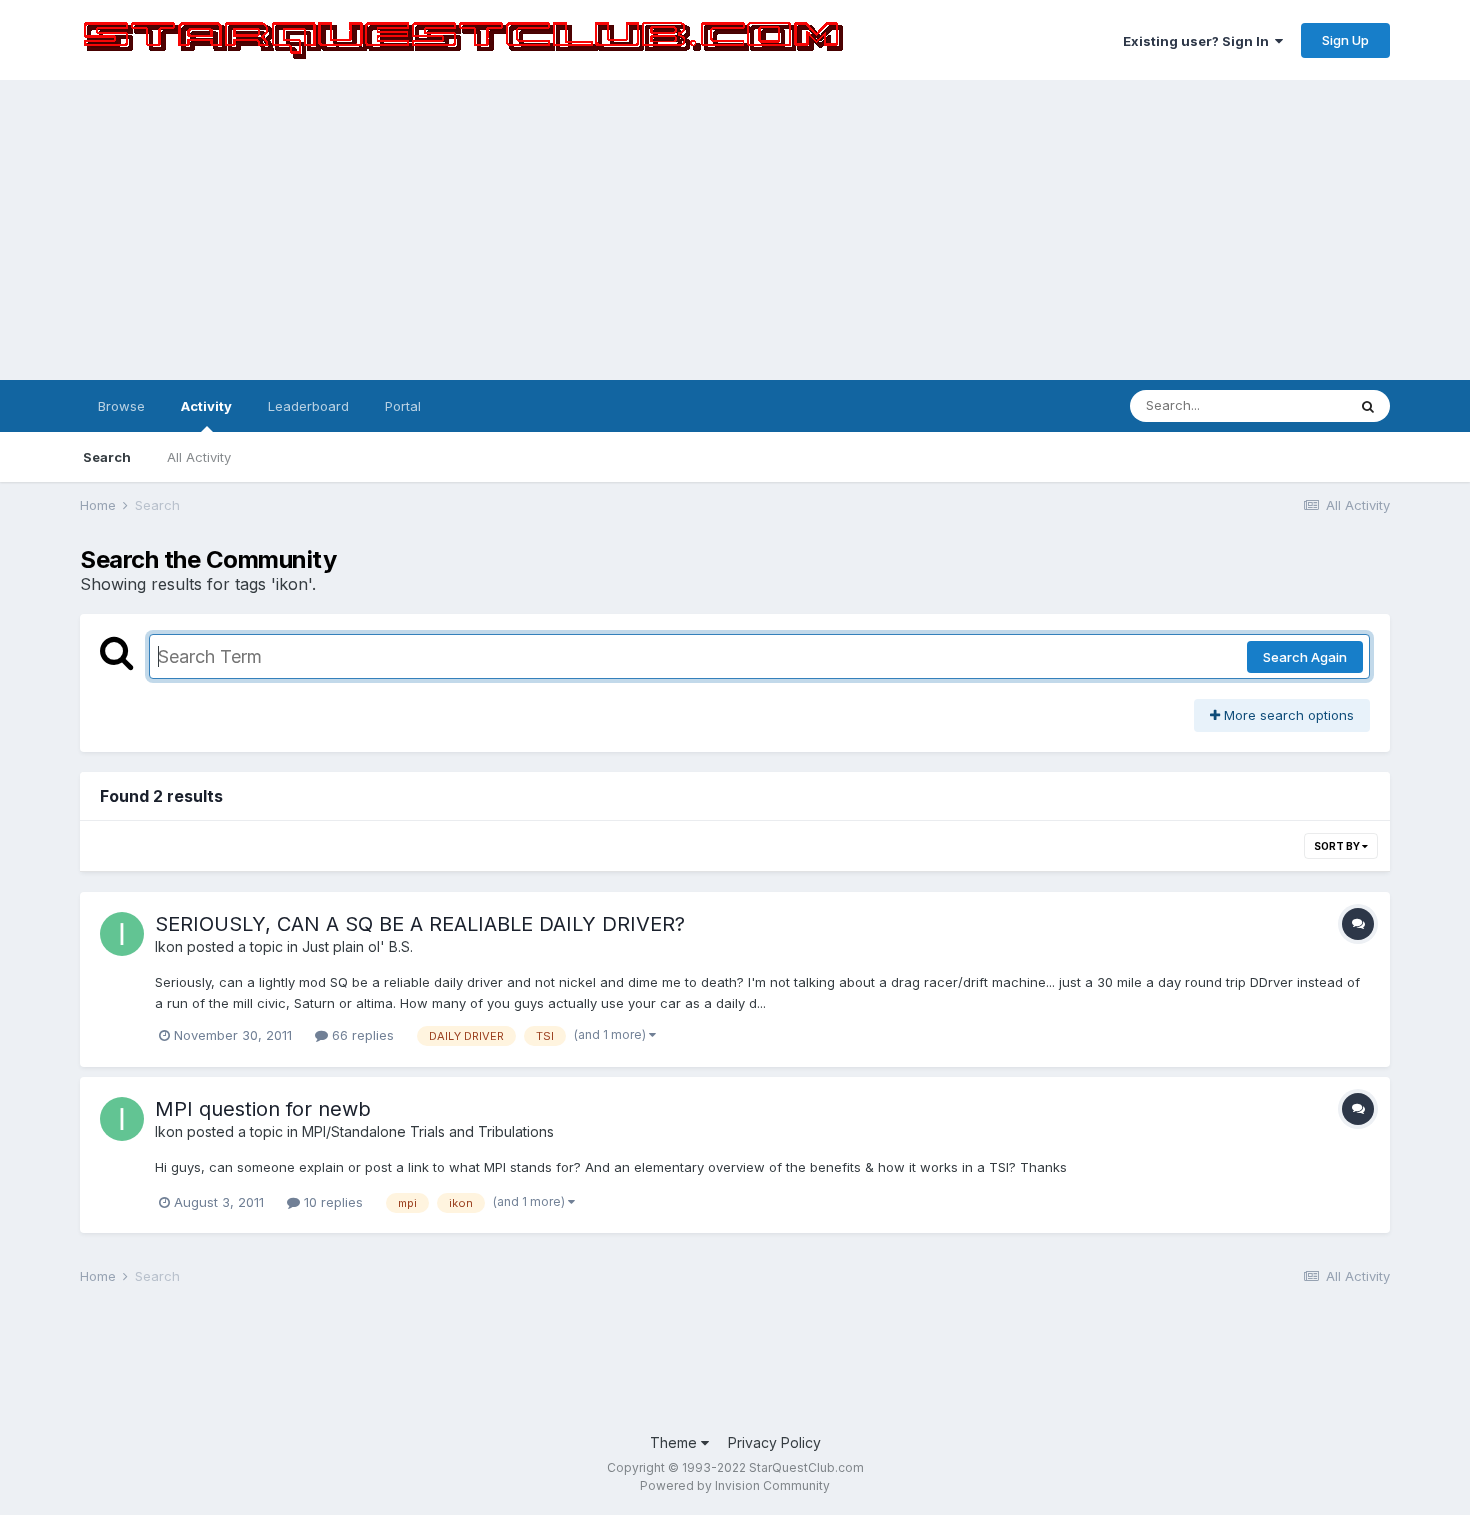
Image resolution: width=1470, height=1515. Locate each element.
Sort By (1338, 846)
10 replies (331, 1202)
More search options (1287, 715)
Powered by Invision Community (735, 1485)
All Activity (199, 457)
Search (107, 457)
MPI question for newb (263, 1109)
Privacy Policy (774, 1442)
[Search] (1368, 406)
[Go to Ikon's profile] (122, 934)
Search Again (1305, 657)
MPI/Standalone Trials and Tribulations (428, 1131)
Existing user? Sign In (1199, 41)
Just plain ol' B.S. (357, 946)
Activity (206, 406)
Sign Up (1345, 40)
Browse (121, 406)
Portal (403, 406)
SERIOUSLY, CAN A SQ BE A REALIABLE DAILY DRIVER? (420, 924)
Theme (675, 1442)
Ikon (169, 946)
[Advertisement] (735, 230)
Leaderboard (308, 406)
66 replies (361, 1035)
